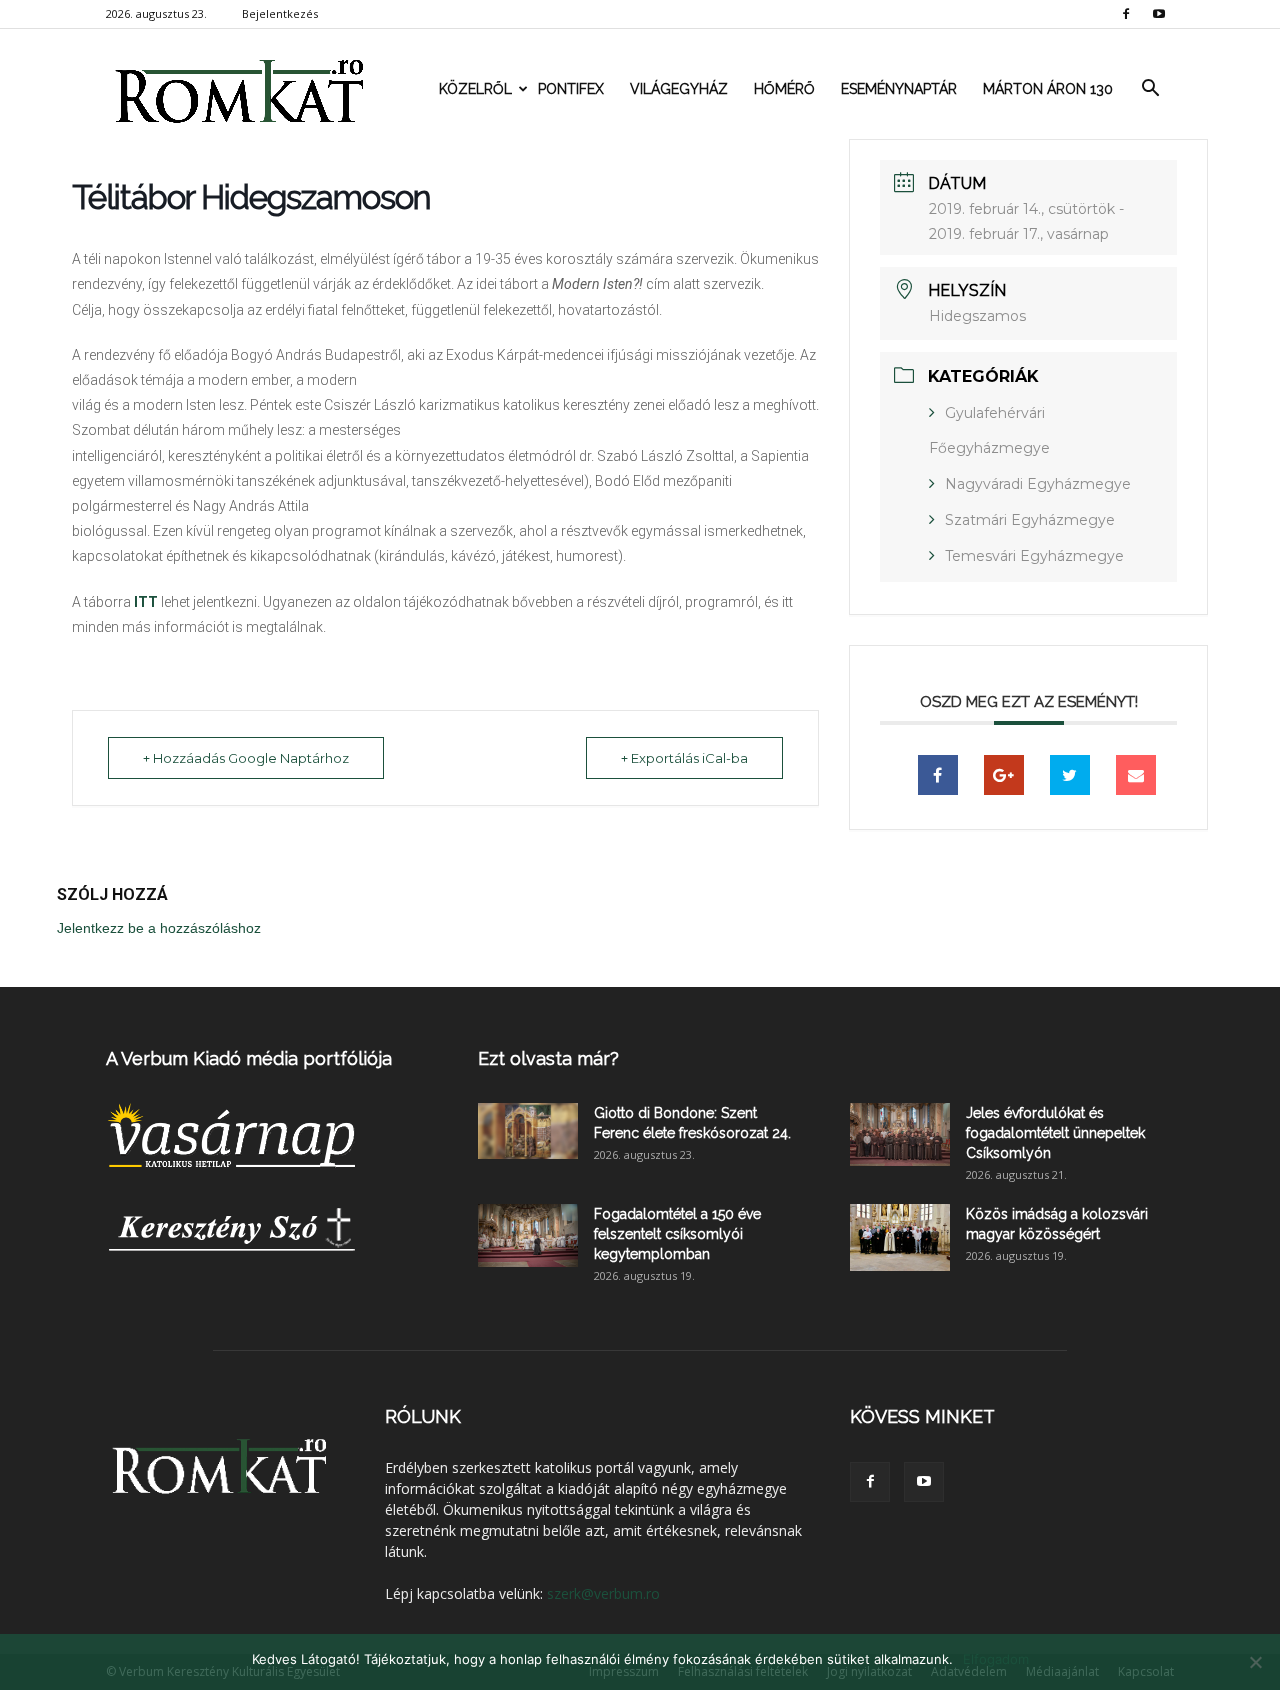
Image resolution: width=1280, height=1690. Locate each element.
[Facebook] (1126, 14)
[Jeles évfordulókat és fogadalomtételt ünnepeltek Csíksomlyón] (900, 1134)
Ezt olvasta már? (548, 1058)
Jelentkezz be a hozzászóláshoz (159, 928)
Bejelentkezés (280, 13)
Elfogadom (996, 1659)
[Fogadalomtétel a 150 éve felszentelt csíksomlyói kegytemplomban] (528, 1235)
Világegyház (679, 89)
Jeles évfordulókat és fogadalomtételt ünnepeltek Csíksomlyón (1055, 1133)
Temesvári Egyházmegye (1034, 556)
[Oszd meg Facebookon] (938, 775)
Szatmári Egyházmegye (1030, 520)
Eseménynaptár (899, 89)
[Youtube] (1159, 14)
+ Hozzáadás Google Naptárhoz (246, 758)
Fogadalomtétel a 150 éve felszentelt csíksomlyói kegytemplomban (677, 1234)
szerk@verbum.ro (603, 1593)
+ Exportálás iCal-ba (684, 758)
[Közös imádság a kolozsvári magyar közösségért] (900, 1237)
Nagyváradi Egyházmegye (1038, 484)
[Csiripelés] (1070, 775)
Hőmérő (784, 89)
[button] (1150, 89)
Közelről (475, 89)
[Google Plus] (1004, 775)
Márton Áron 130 (1048, 89)
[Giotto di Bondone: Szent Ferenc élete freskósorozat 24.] (528, 1131)
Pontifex (571, 89)
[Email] (1136, 775)
